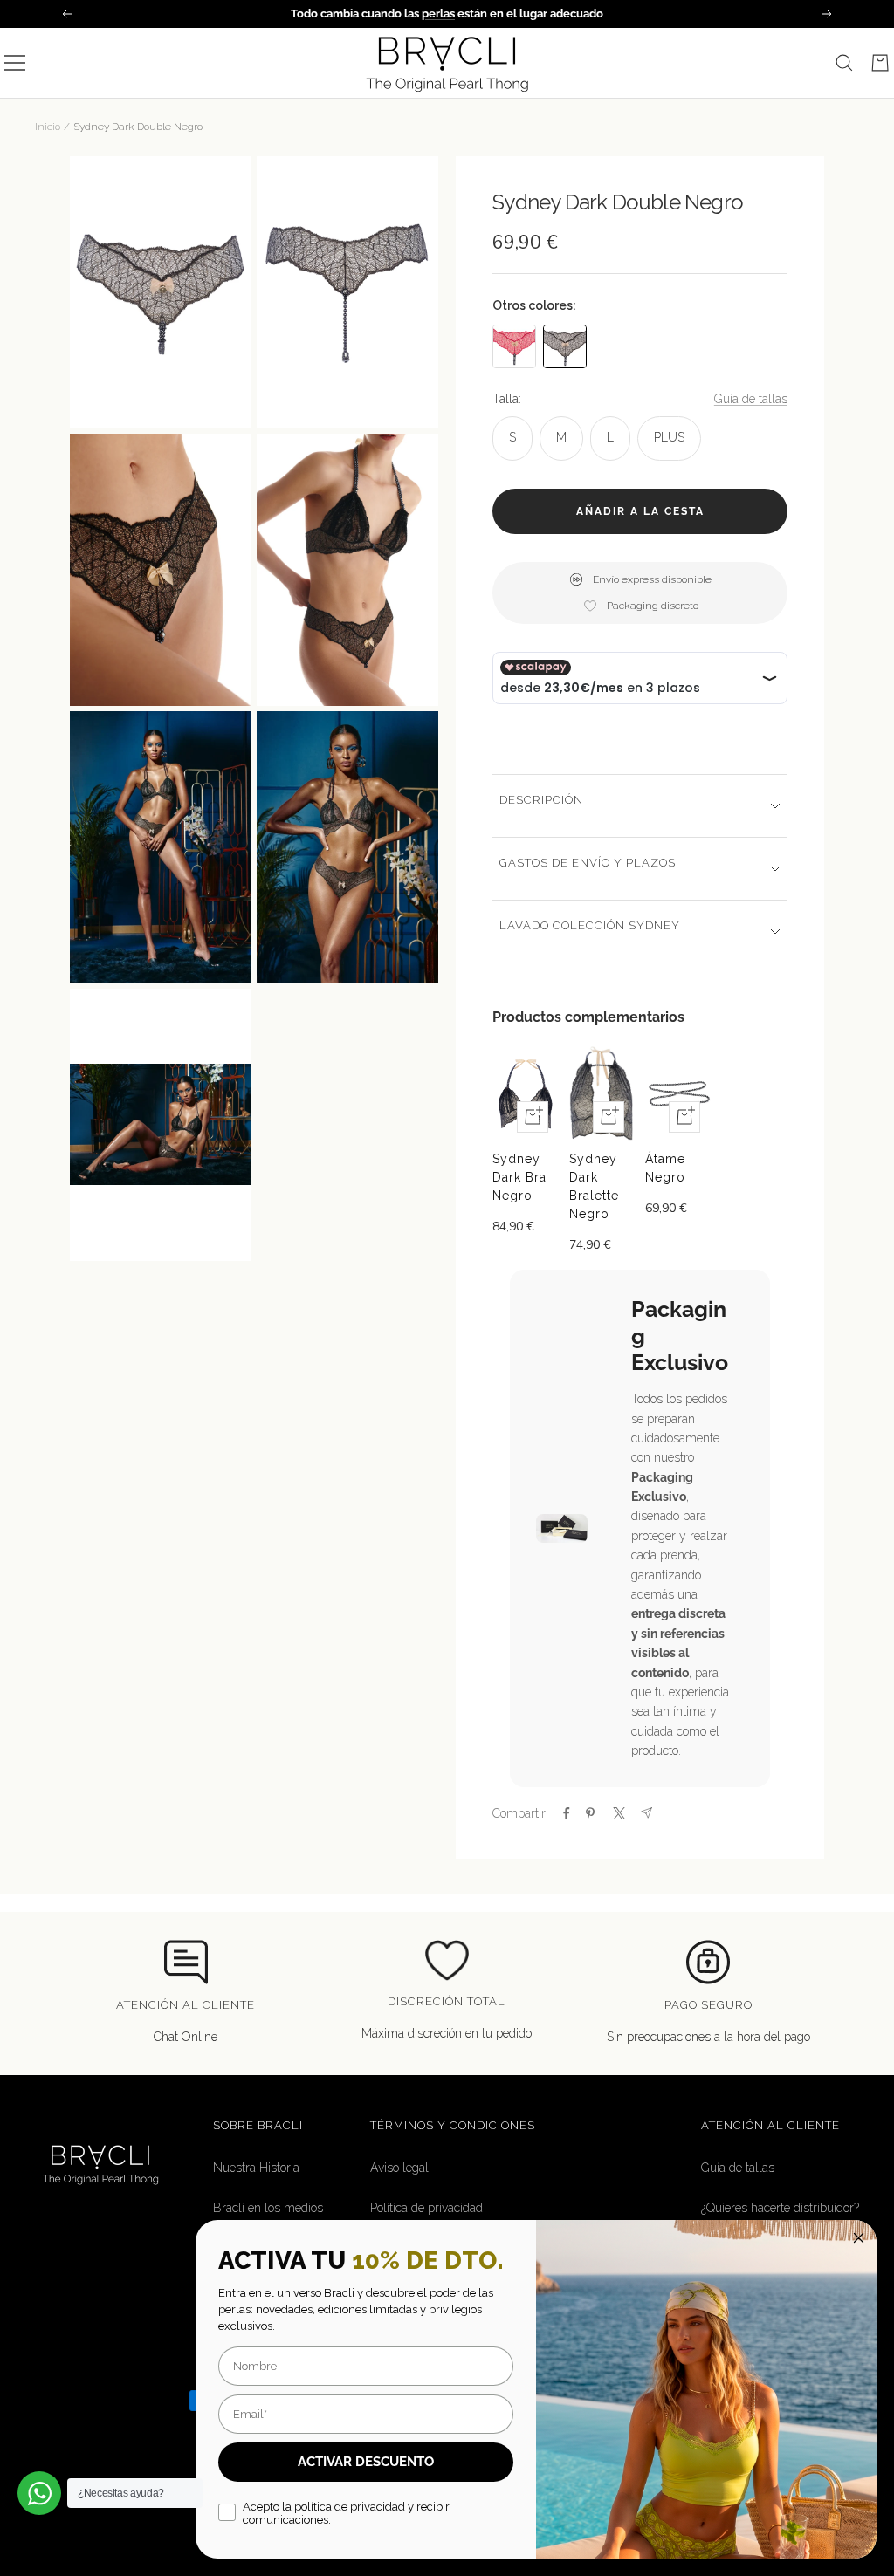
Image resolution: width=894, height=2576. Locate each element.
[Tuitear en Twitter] (618, 1813)
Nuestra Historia (256, 2168)
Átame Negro (665, 1168)
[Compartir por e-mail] (646, 1813)
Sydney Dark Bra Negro (519, 1177)
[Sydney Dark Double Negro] (565, 346)
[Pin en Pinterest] (590, 1813)
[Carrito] (880, 63)
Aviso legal (399, 2168)
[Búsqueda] (844, 63)
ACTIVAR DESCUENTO (366, 2462)
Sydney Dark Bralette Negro (594, 1186)
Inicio (48, 127)
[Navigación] (15, 63)
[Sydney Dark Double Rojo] (514, 346)
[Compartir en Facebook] (567, 1813)
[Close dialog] (859, 2238)
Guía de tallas (751, 399)
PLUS (669, 437)
